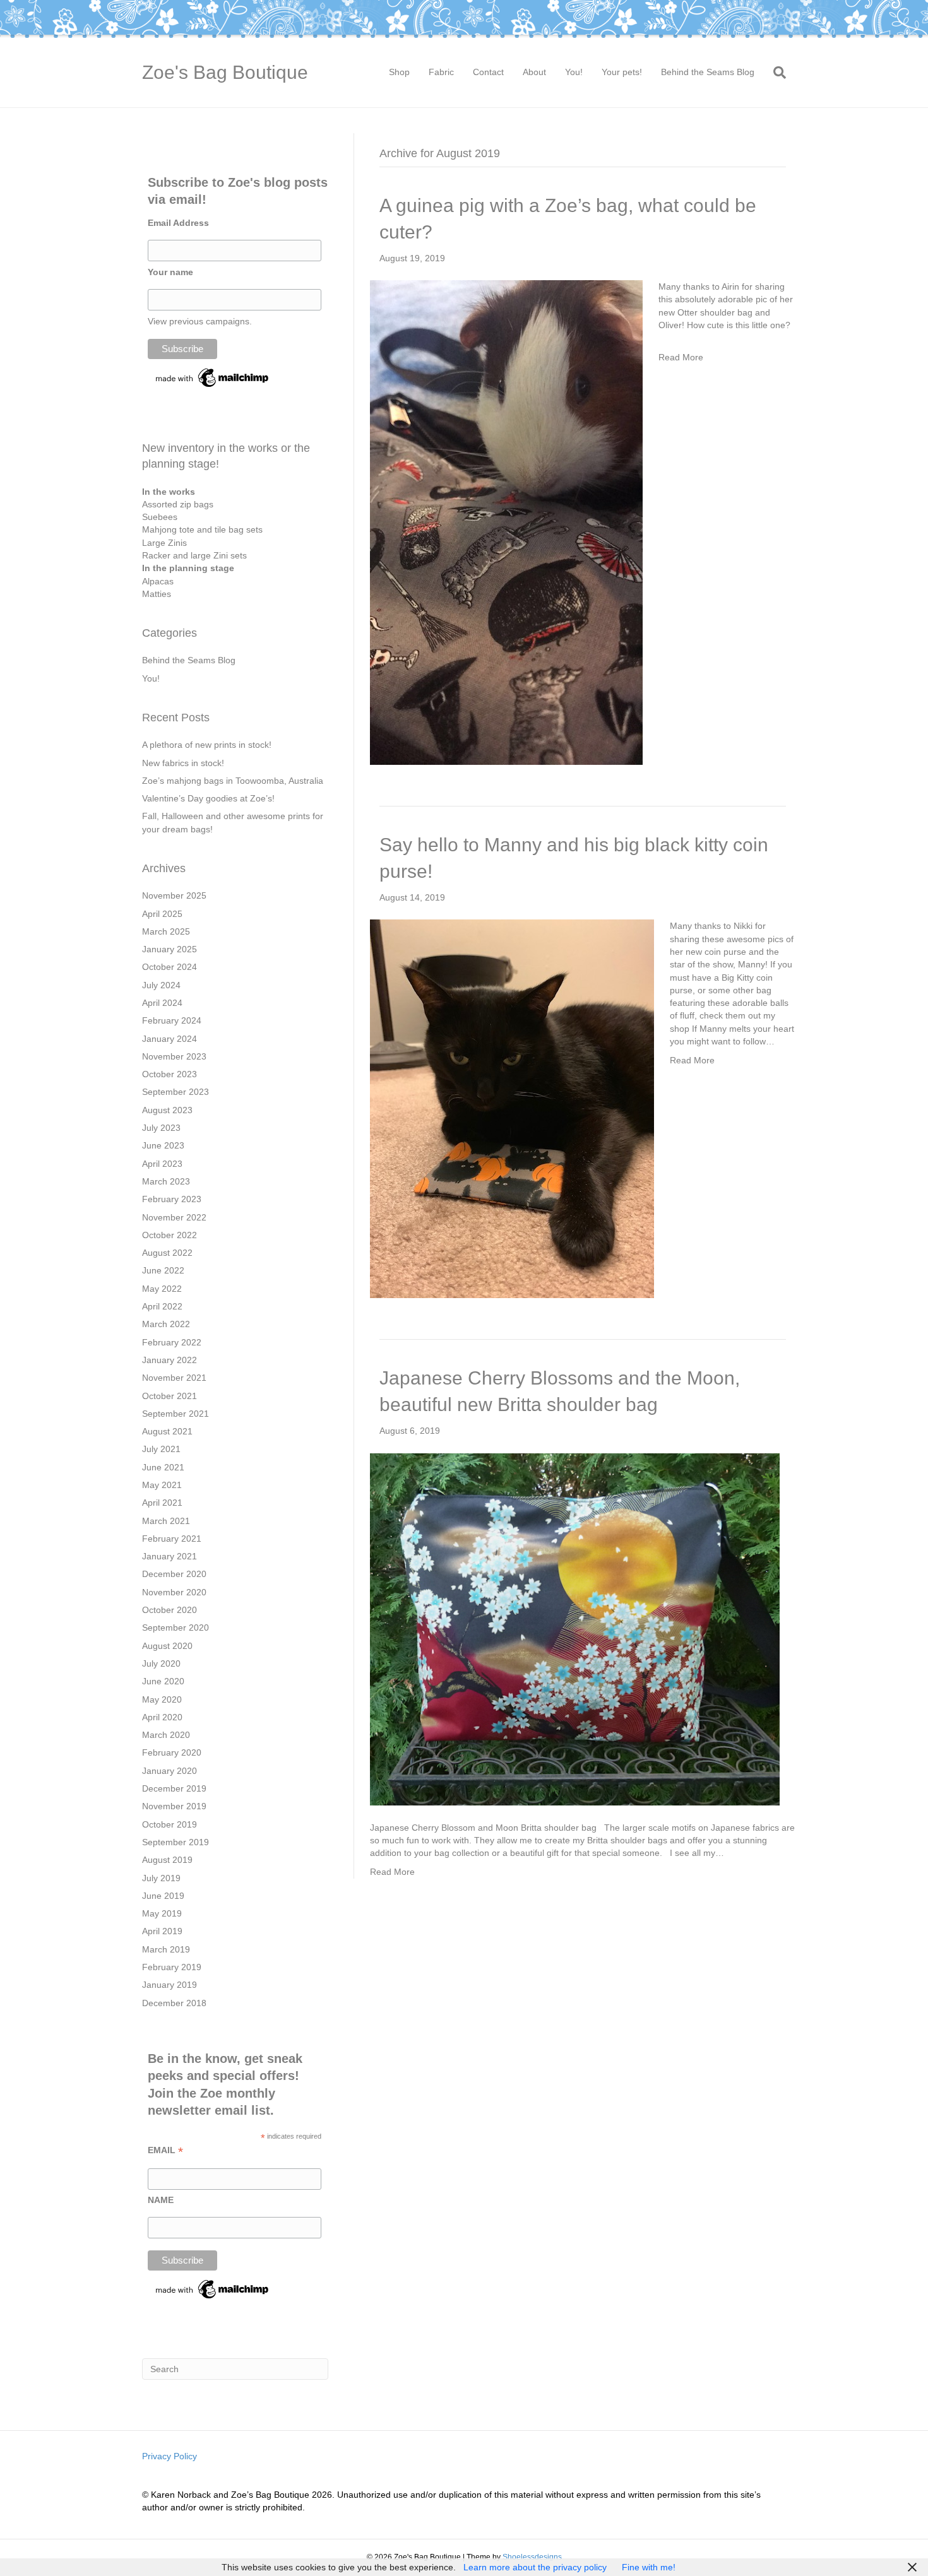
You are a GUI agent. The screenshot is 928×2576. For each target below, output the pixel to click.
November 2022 (174, 1217)
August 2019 (167, 1860)
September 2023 (175, 1092)
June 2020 (163, 1681)
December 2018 (174, 2003)
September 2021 (175, 1414)
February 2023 (172, 1199)
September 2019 (175, 1842)
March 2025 (166, 931)
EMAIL (165, 2150)
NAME (161, 2200)
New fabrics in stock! (183, 763)
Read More (681, 357)
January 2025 (170, 949)
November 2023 (174, 1056)
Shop (399, 72)
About (534, 72)
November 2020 (174, 1592)
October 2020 (170, 1610)
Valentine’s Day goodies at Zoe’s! (208, 798)
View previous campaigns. (200, 321)
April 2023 (162, 1164)
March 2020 (166, 1735)
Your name (170, 272)
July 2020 (161, 1663)
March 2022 (166, 1324)
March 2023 (166, 1181)
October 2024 (170, 967)
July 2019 (161, 1878)
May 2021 (162, 1485)
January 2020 (170, 1771)
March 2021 (166, 1521)
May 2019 (162, 1913)
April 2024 (162, 1003)
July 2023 (161, 1128)
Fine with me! (649, 2567)
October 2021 (170, 1396)
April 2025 (162, 914)
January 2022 (170, 1360)
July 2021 (161, 1449)
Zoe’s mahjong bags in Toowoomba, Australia (233, 781)
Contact (488, 72)
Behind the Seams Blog (708, 72)
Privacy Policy (170, 2456)
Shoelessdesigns (532, 2557)
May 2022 (162, 1289)
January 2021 (170, 1556)
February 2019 (172, 1967)
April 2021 (162, 1503)
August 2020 (167, 1646)
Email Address (178, 223)
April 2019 (162, 1931)
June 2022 (163, 1270)
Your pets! (622, 72)
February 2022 (172, 1342)
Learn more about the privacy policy (535, 2567)
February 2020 (172, 1752)
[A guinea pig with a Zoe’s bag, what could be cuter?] (506, 522)
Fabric (441, 72)
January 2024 (170, 1039)
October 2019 (170, 1824)
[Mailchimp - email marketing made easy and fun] (213, 377)
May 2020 (162, 1699)
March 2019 (166, 1949)
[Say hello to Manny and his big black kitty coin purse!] (512, 1108)
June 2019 (163, 1896)
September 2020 (175, 1628)
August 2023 (167, 1110)
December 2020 (174, 1574)
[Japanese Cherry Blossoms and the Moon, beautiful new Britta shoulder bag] (575, 1628)
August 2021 (167, 1431)
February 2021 (172, 1539)
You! (574, 72)
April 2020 (162, 1717)
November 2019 (174, 1806)
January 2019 (170, 1985)
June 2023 (163, 1145)
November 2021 (174, 1378)
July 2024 (161, 985)
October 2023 (170, 1074)
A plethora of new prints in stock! (207, 745)
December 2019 (174, 1788)
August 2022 (167, 1253)
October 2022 (170, 1235)
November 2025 (174, 895)
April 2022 (162, 1306)
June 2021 (163, 1467)
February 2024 (172, 1020)
